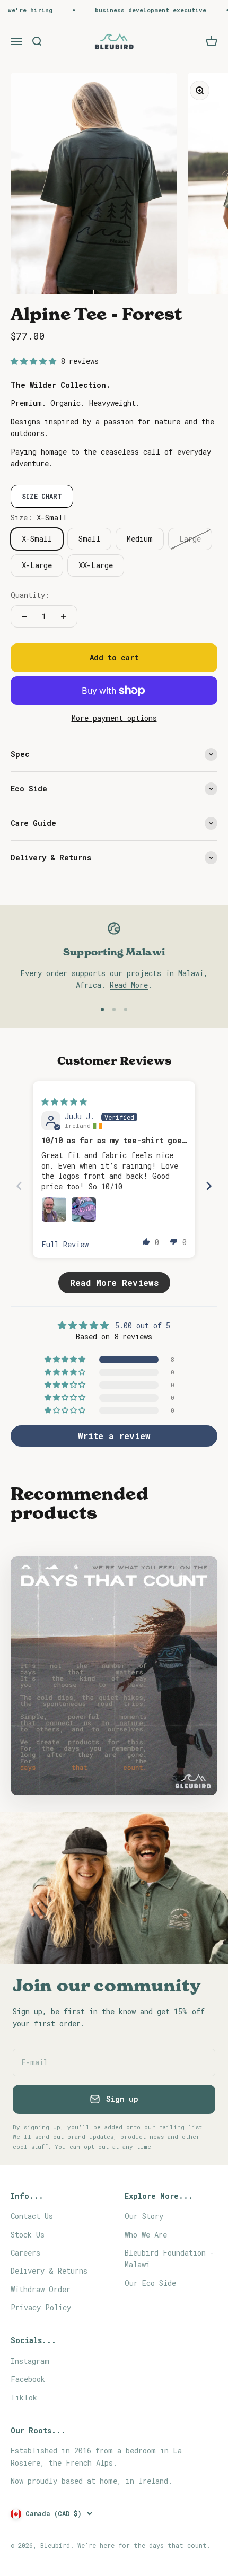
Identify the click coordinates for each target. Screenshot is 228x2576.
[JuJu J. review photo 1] (54, 1209)
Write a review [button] (114, 1436)
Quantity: (30, 595)
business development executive (136, 10)
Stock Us (28, 2235)
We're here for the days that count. (144, 2545)
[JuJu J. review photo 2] (84, 1209)
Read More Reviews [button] (114, 1282)
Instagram (30, 2361)
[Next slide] (209, 1186)
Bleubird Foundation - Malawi (169, 2259)
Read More (129, 985)
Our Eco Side (150, 2283)
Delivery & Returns (49, 2271)
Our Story (144, 2216)
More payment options (114, 718)
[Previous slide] (19, 1186)
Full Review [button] (65, 1244)
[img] (64, 1102)
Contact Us (32, 2216)
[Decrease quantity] (24, 616)
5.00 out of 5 (143, 1325)
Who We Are (146, 2235)
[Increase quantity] (64, 616)
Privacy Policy (41, 2307)
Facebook (28, 2379)
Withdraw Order (41, 2289)
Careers (25, 2253)
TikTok (24, 2397)
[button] (36, 361)
